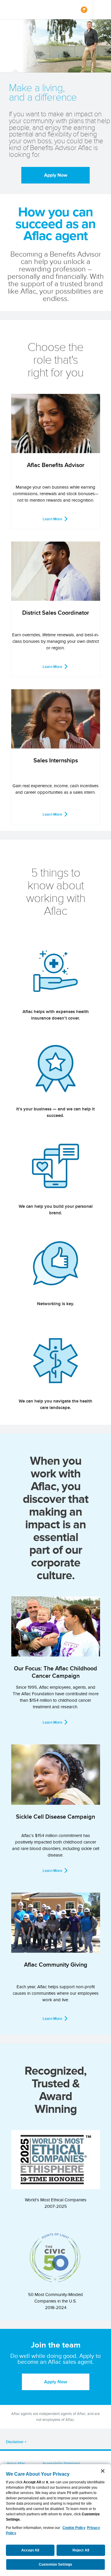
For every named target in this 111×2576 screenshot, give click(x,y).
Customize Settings (55, 2564)
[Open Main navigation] (102, 10)
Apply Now (56, 175)
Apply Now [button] (56, 2382)
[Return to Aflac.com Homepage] (23, 10)
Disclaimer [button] (15, 2442)
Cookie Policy (74, 2528)
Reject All (81, 2550)
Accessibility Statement (61, 2463)
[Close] (103, 2471)
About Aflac (16, 2463)
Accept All (30, 2550)
